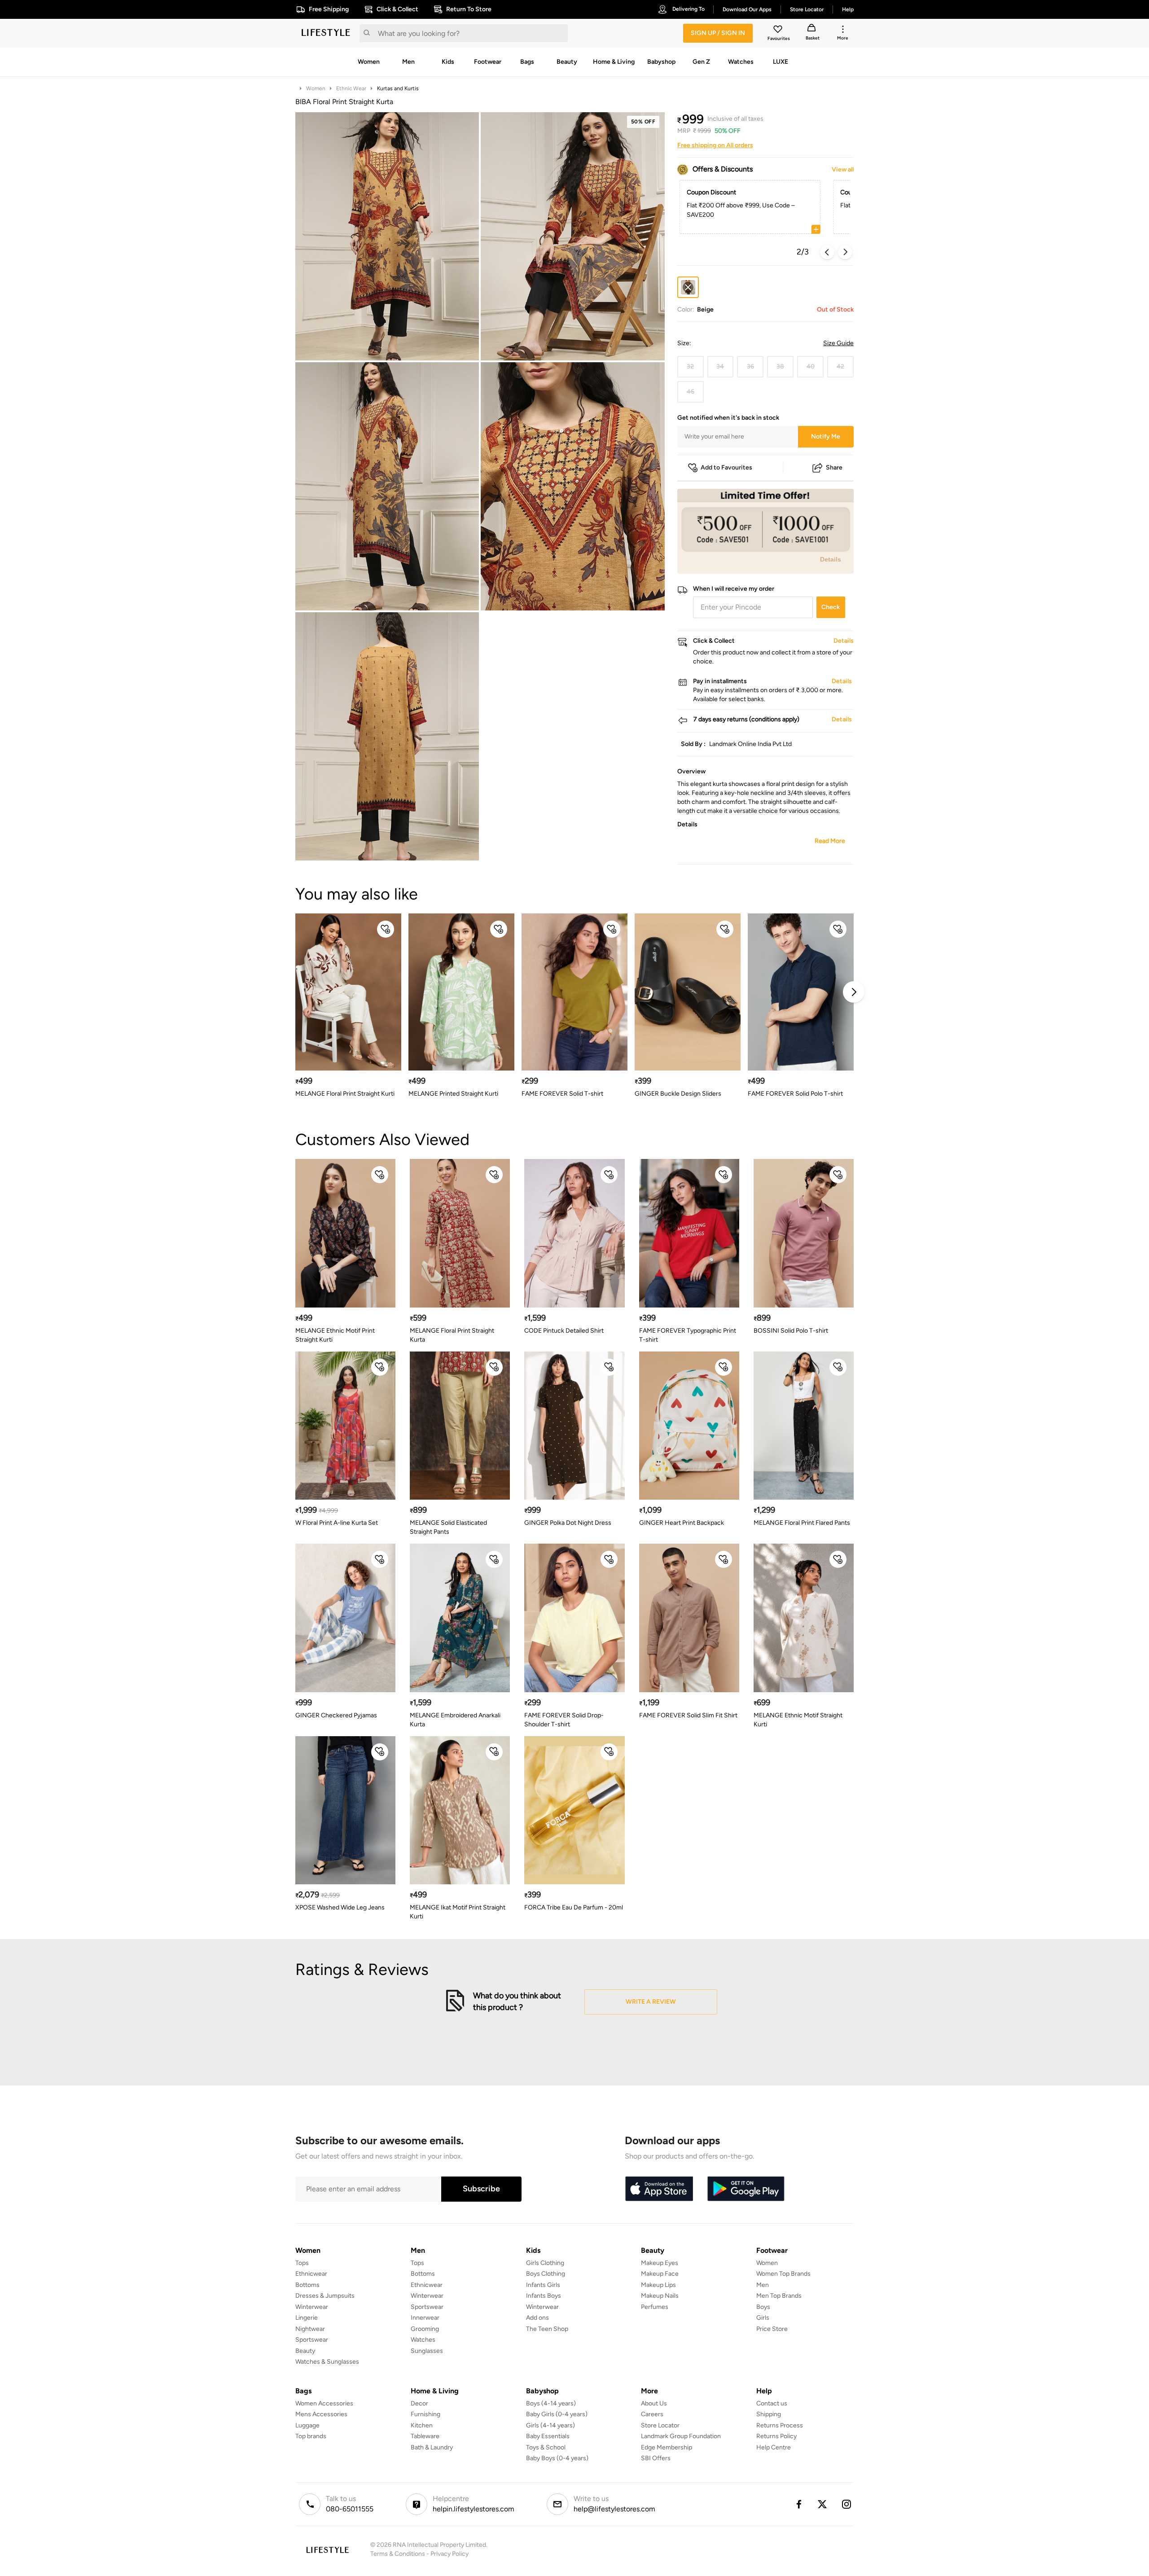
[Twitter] (823, 2504)
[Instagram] (847, 2504)
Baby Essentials (548, 2436)
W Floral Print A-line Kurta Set (337, 1523)
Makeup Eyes (660, 2263)
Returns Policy (776, 2436)
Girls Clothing (545, 2263)
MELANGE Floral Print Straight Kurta (452, 1335)
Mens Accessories (321, 2414)
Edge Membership (667, 2447)
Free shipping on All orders (715, 145)
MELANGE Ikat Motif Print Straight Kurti (458, 1912)
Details (831, 559)
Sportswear (312, 2340)
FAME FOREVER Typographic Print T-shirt (688, 1335)
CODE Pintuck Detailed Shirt (564, 1331)
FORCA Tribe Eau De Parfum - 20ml (574, 1907)
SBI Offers (656, 2458)
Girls (763, 2318)
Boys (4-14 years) (551, 2403)
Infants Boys (544, 2296)
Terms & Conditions (398, 2554)
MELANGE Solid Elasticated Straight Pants (448, 1527)
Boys (763, 2307)
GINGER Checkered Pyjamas (336, 1715)
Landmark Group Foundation (681, 2436)
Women (316, 88)
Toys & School (546, 2447)
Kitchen (422, 2425)
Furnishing (425, 2414)
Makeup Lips (658, 2285)
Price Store (772, 2329)
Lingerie (307, 2318)
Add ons (537, 2318)
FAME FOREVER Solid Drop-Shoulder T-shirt (564, 1720)
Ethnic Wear (351, 88)
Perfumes (655, 2307)
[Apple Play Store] (659, 2189)
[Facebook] (798, 2504)
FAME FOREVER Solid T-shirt (562, 1094)
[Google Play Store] (746, 2189)
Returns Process (780, 2425)
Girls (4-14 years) (550, 2425)
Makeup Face (660, 2274)
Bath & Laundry (432, 2447)
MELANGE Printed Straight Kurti (453, 1094)
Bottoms (307, 2285)
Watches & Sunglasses (327, 2362)
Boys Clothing (546, 2274)
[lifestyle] (326, 33)
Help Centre (774, 2447)
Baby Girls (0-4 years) (557, 2414)
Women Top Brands (783, 2274)
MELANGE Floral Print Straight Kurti (345, 1094)
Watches (423, 2340)
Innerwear (425, 2318)
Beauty (305, 2351)
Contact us (772, 2403)
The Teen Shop (547, 2329)
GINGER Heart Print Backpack (682, 1523)
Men (763, 2285)
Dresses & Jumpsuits (325, 2296)
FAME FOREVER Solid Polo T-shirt (795, 1094)
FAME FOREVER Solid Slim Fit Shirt (688, 1715)
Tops (302, 2263)
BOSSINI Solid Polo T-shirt (791, 1331)
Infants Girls (543, 2285)
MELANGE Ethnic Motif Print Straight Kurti (335, 1335)
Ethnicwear (311, 2274)
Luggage (307, 2425)
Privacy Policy (450, 2554)
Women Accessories (324, 2403)
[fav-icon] (779, 31)
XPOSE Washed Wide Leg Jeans (340, 1907)
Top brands (311, 2436)
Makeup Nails (660, 2296)
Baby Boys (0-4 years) (557, 2458)
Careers (652, 2414)
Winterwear (312, 2307)
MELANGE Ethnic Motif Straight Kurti (798, 1720)
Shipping (769, 2414)
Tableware (425, 2436)
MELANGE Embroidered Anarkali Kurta (455, 1720)
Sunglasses (427, 2351)
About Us (654, 2403)
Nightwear (310, 2329)
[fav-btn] (386, 929)
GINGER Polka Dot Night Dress (568, 1523)
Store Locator (660, 2425)
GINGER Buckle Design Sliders (678, 1094)
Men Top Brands (779, 2296)
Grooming (425, 2329)
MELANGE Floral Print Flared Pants (802, 1523)
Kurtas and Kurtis (398, 88)
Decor (419, 2403)
